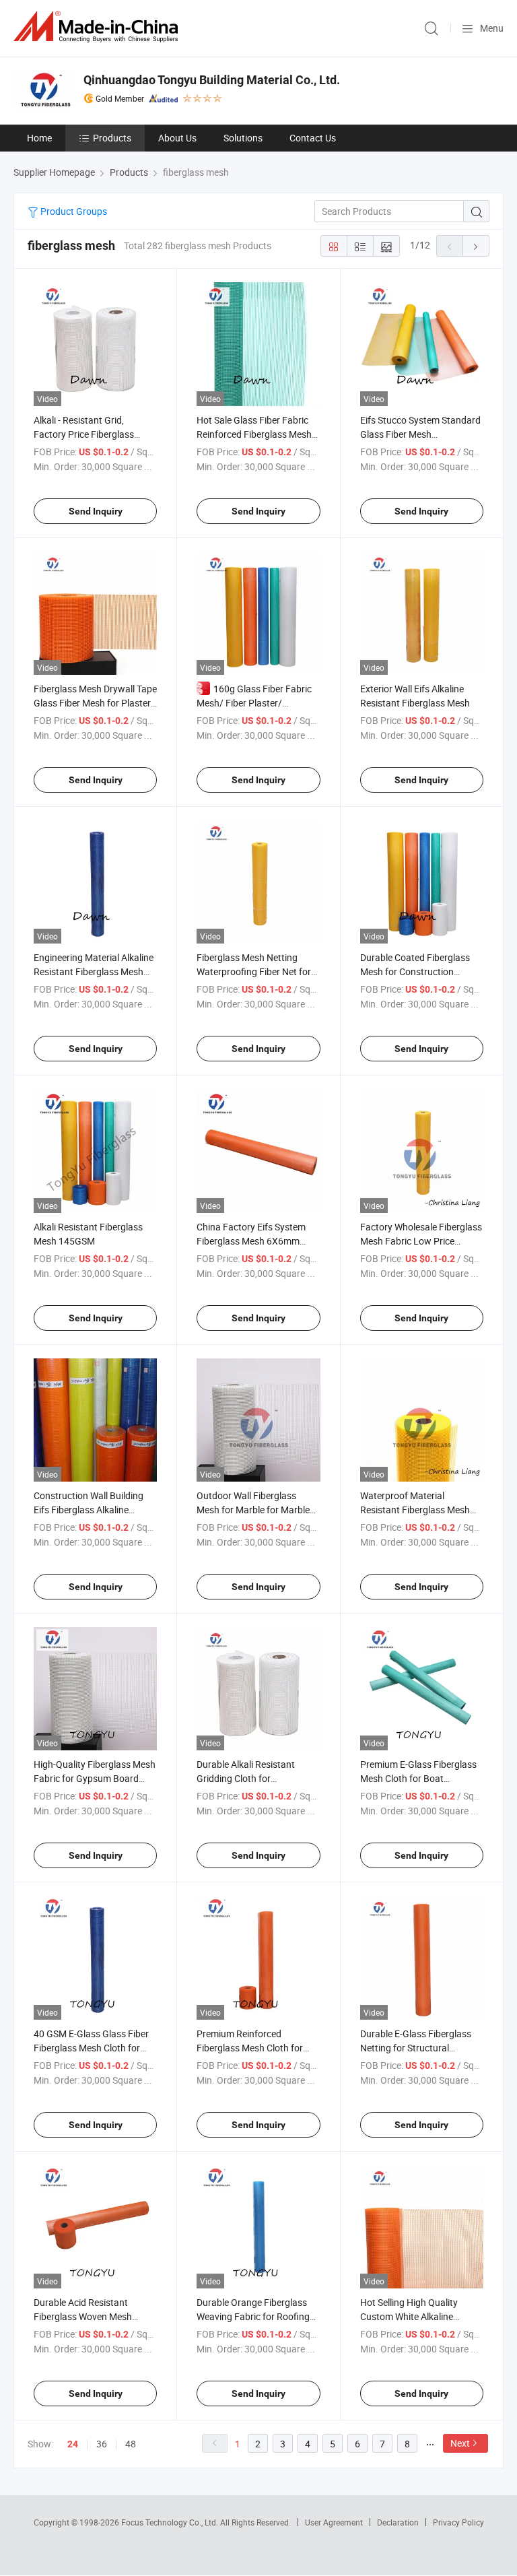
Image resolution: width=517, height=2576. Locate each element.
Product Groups (73, 211)
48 (131, 2444)
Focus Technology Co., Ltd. (171, 2522)
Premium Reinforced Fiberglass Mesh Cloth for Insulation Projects (250, 2048)
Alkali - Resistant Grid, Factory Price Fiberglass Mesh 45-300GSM (84, 434)
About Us (177, 138)
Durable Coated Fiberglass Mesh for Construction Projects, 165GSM (415, 971)
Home (39, 138)
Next (460, 2443)
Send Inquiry (96, 511)
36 (102, 2444)
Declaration (398, 2522)
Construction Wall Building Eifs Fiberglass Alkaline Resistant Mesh (89, 1510)
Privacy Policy (458, 2522)
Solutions (243, 138)
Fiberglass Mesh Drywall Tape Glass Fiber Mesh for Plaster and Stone (95, 703)
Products (112, 138)
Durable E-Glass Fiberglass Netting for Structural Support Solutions (416, 2048)
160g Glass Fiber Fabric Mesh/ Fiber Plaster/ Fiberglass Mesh (254, 703)
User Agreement (334, 2522)
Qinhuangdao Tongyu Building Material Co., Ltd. (212, 80)
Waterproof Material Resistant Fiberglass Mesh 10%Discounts (415, 1510)
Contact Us (313, 138)
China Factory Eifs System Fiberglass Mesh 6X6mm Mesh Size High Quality (251, 1241)
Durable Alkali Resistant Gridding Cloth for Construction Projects (246, 1778)
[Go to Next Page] (476, 246)
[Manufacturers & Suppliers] (98, 27)
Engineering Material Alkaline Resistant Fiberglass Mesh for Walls (94, 971)
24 (73, 2444)
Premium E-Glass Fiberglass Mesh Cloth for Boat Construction (418, 1778)
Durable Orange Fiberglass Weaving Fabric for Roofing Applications (253, 2316)
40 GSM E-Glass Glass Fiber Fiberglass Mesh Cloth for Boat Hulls (91, 2048)
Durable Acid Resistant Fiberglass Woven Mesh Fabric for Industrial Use (83, 2316)
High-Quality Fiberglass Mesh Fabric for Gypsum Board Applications (95, 1778)
